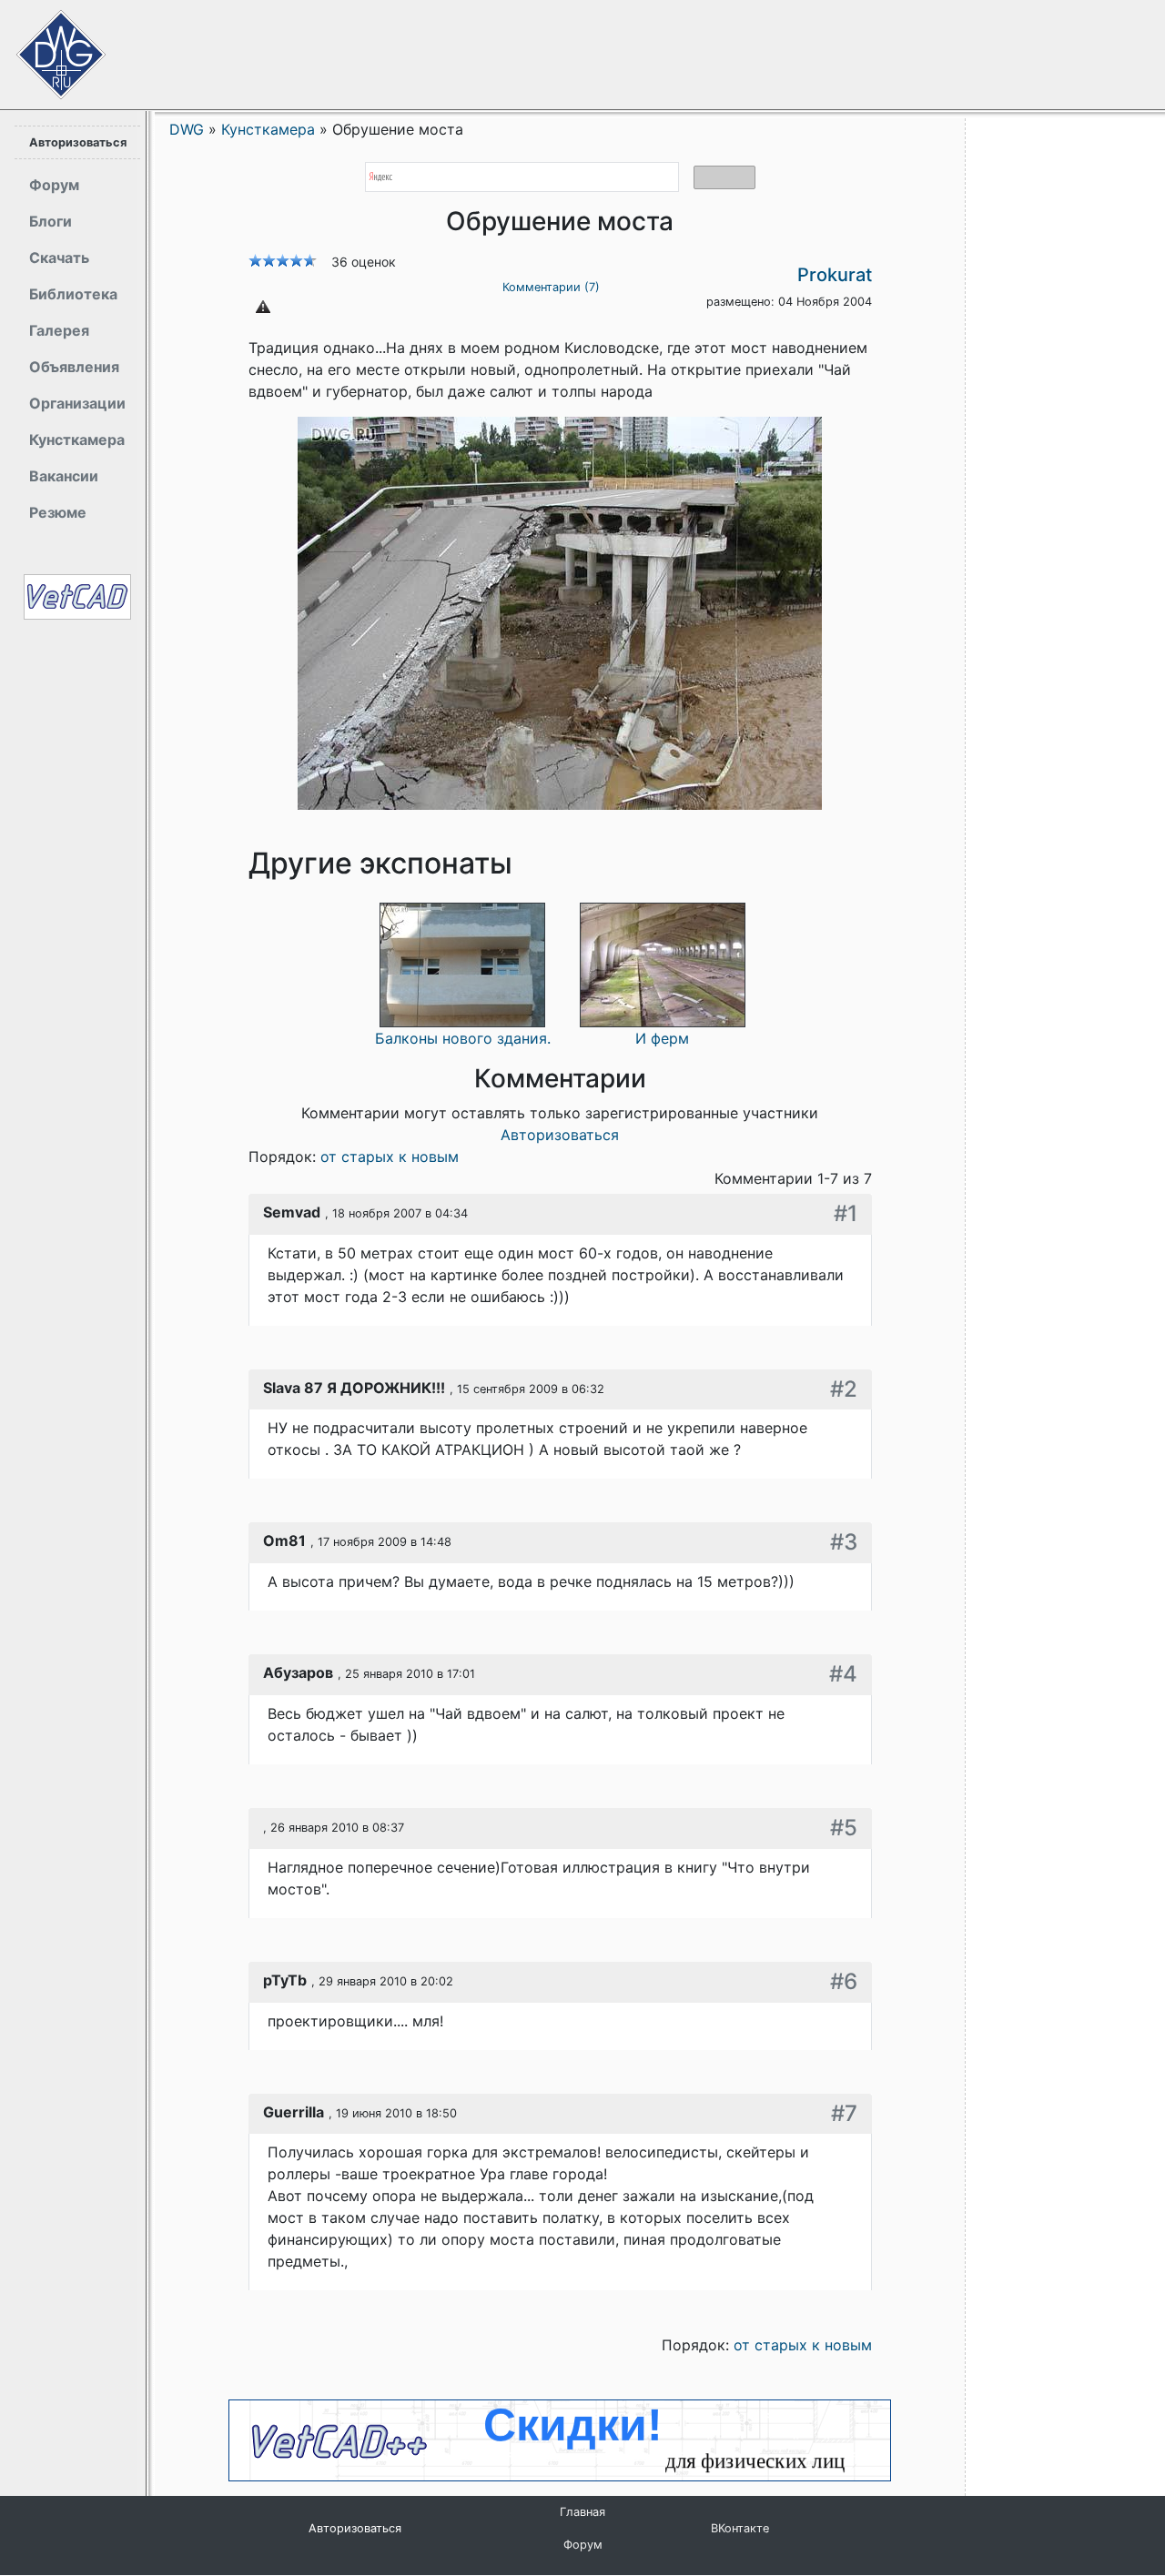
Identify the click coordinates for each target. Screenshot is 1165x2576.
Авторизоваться (78, 142)
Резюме (58, 512)
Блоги (51, 221)
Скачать (59, 258)
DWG (187, 129)
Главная (582, 2512)
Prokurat (835, 275)
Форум (54, 185)
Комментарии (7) (551, 287)
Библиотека (73, 294)
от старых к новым (390, 1157)
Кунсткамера (77, 439)
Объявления (74, 367)
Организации (77, 403)
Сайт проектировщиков (46, 45)
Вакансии (64, 476)
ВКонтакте (740, 2528)
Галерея (59, 330)
